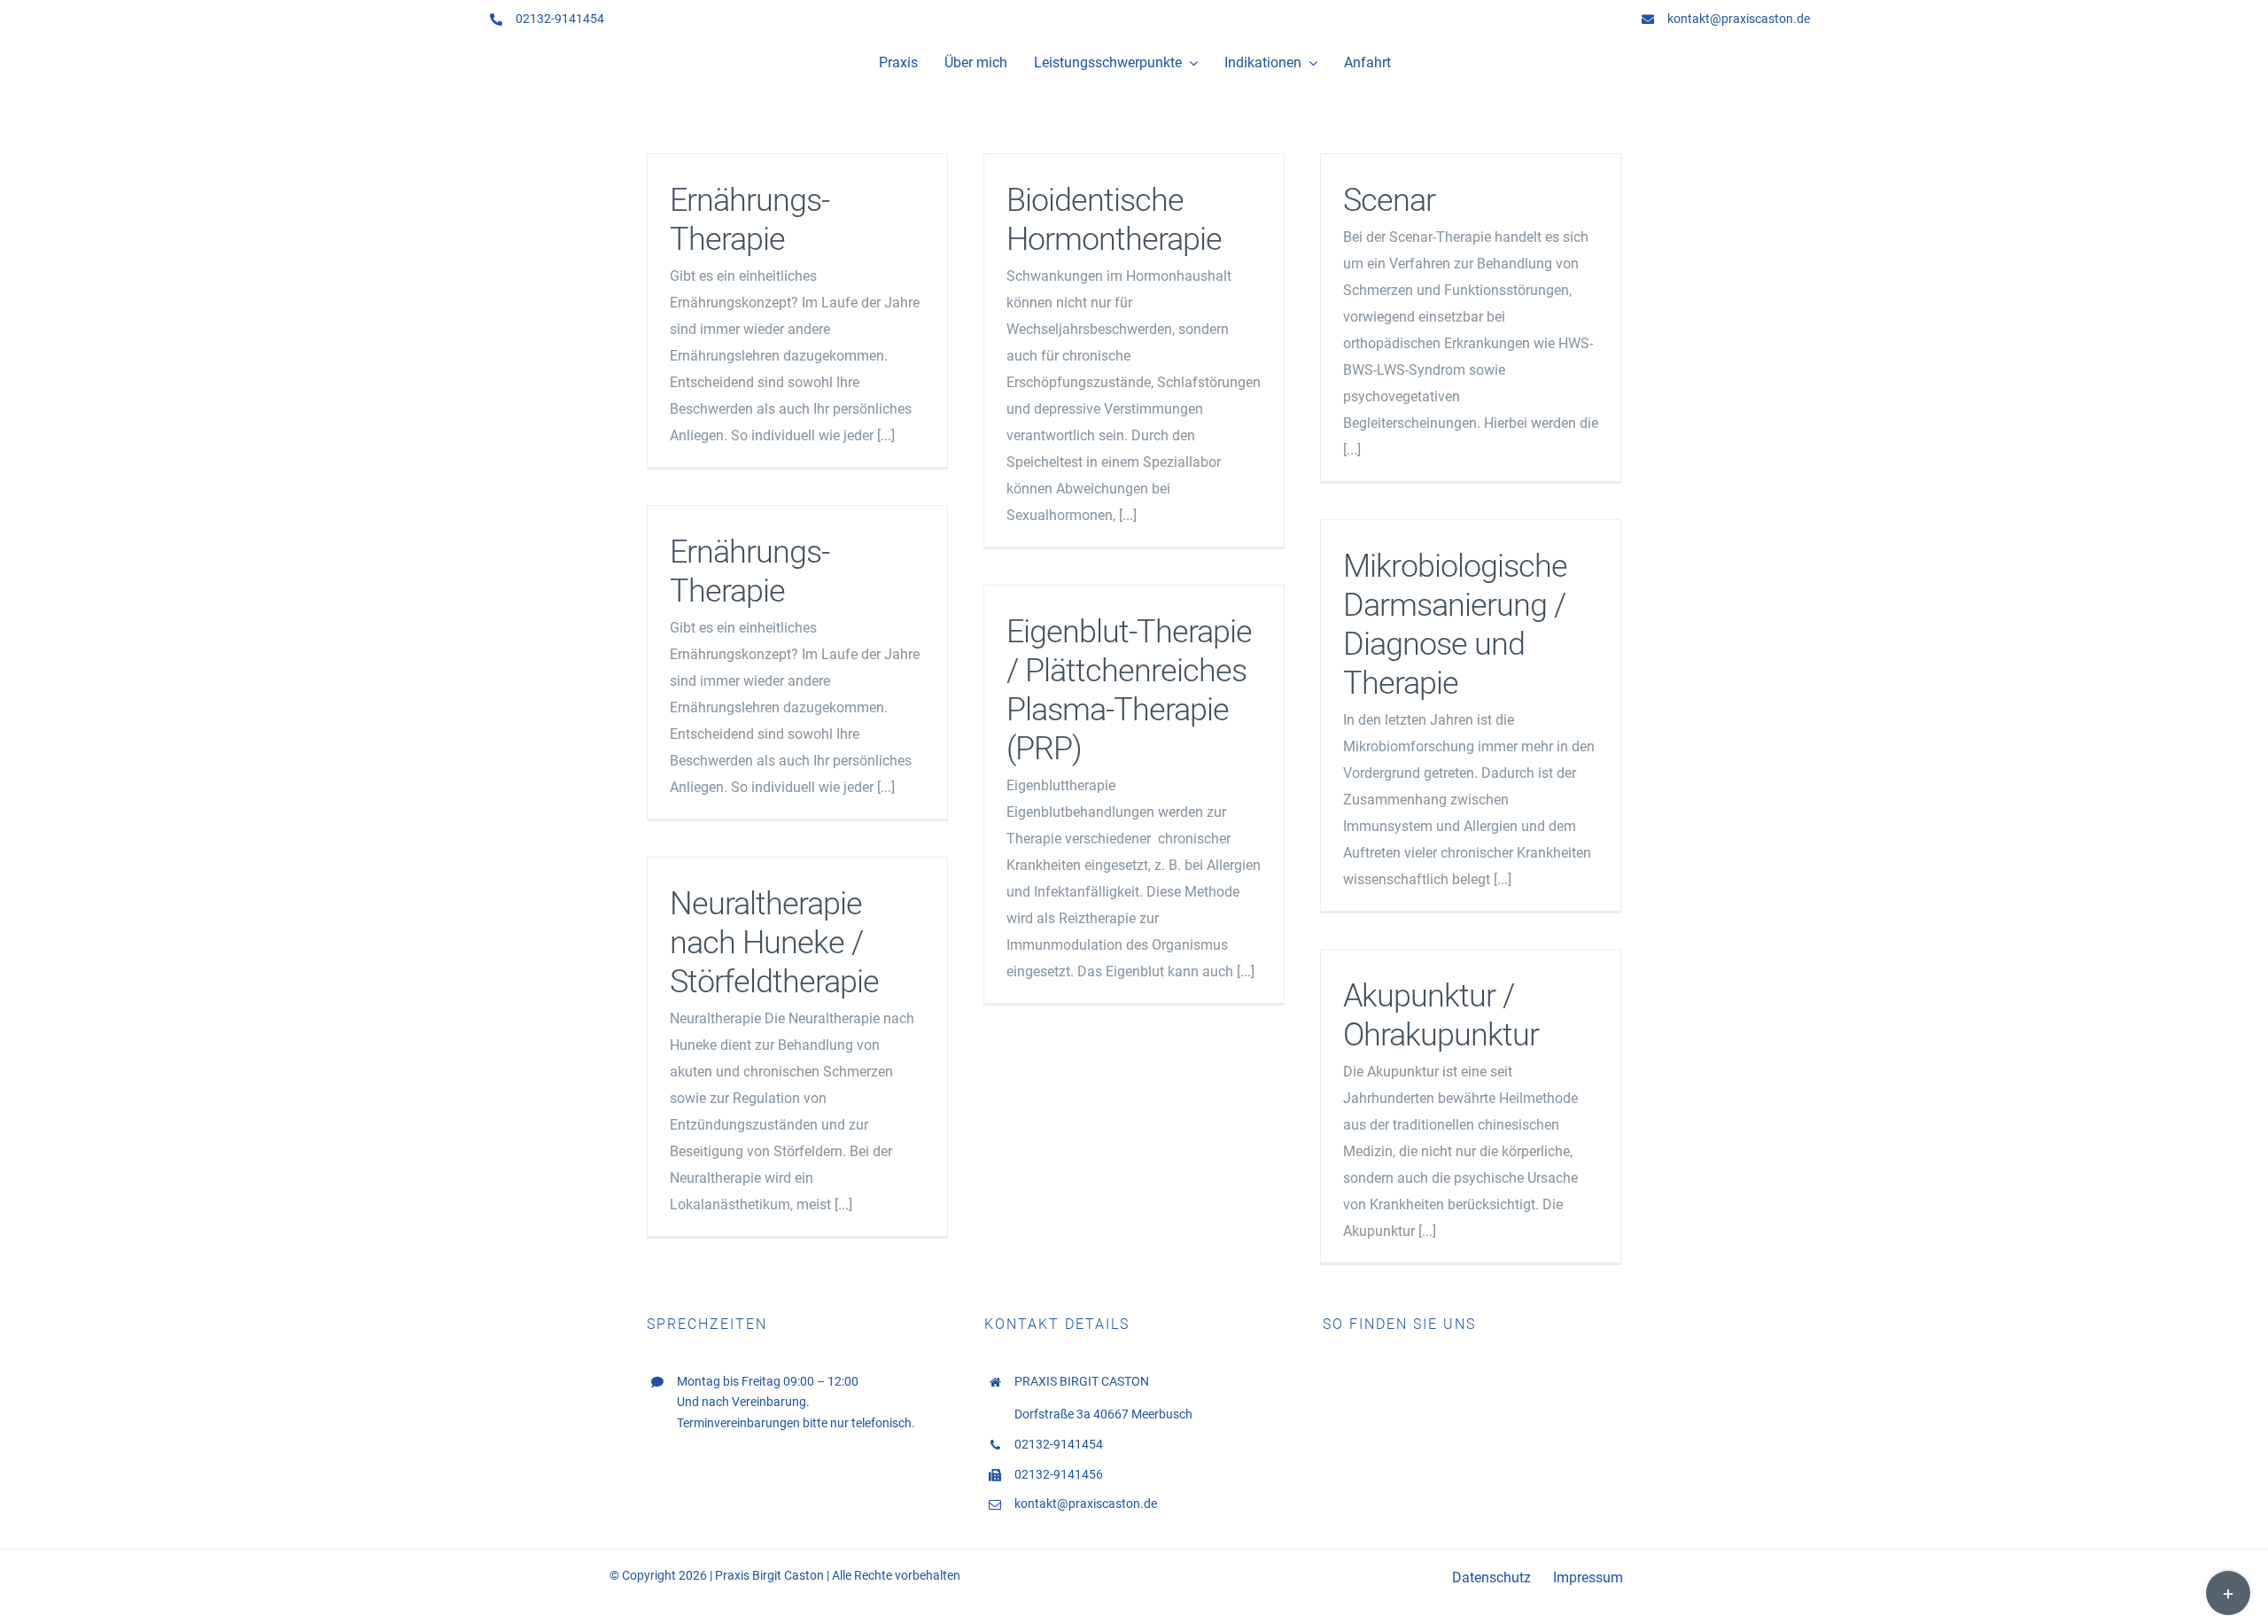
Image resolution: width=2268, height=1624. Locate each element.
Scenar (1389, 200)
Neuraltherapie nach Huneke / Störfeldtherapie (774, 943)
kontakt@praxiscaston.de (1739, 19)
